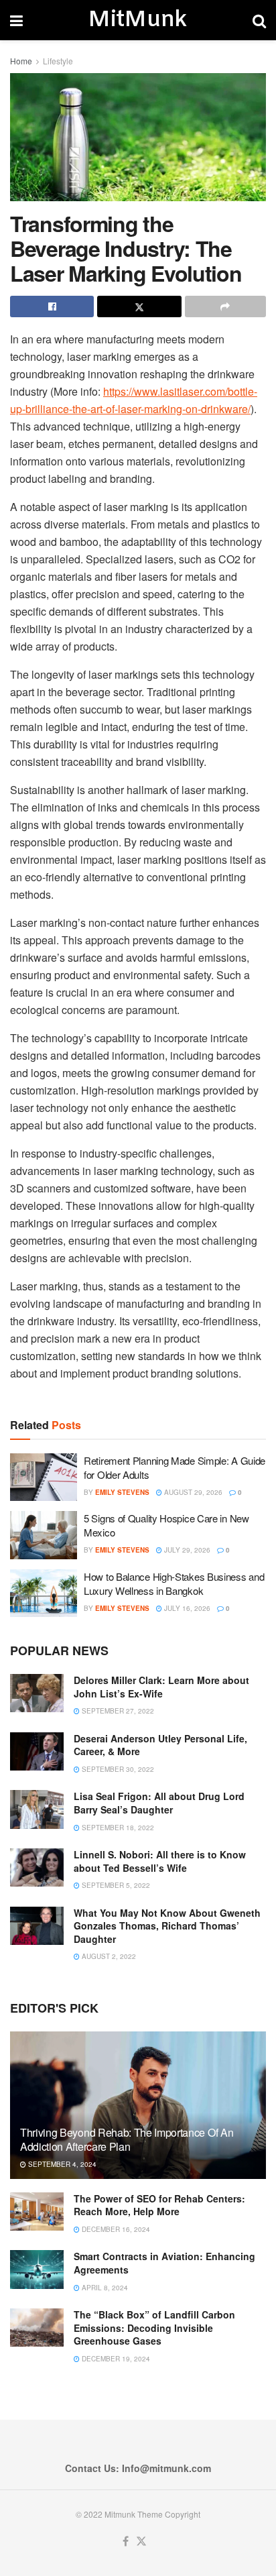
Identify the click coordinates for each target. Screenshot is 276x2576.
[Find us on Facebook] (126, 2541)
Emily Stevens (122, 1492)
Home (21, 61)
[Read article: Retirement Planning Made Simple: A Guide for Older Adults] (44, 1477)
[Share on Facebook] (52, 306)
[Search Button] (259, 20)
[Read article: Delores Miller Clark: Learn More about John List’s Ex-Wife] (37, 1693)
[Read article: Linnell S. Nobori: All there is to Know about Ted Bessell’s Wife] (37, 1867)
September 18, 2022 (117, 1828)
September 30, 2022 (117, 1769)
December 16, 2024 (115, 2229)
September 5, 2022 (115, 1885)
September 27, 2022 (117, 1711)
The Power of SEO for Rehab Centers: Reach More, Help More (159, 2205)
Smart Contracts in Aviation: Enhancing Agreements (164, 2263)
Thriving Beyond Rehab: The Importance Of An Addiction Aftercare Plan (127, 2139)
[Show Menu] (16, 20)
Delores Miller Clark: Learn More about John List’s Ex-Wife (161, 1687)
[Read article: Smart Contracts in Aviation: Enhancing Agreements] (37, 2269)
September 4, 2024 (61, 2164)
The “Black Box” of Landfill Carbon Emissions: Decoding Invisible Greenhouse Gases (154, 2328)
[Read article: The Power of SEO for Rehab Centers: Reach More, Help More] (37, 2211)
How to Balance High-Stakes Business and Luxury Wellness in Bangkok (174, 1583)
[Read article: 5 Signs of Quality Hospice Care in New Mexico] (44, 1535)
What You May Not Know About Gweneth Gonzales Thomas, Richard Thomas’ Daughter (167, 1926)
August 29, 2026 (192, 1492)
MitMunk (137, 20)
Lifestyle (58, 61)
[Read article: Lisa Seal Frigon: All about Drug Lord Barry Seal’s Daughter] (37, 1809)
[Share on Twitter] (139, 306)
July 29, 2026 (186, 1550)
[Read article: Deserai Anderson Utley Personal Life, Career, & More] (37, 1751)
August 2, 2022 (108, 1956)
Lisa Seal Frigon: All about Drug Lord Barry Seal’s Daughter (159, 1803)
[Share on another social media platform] (225, 306)
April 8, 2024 (104, 2288)
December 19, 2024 (115, 2359)
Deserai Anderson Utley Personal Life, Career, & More (160, 1745)
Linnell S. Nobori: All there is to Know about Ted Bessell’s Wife (160, 1861)
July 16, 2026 (186, 1608)
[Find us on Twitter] (141, 2541)
